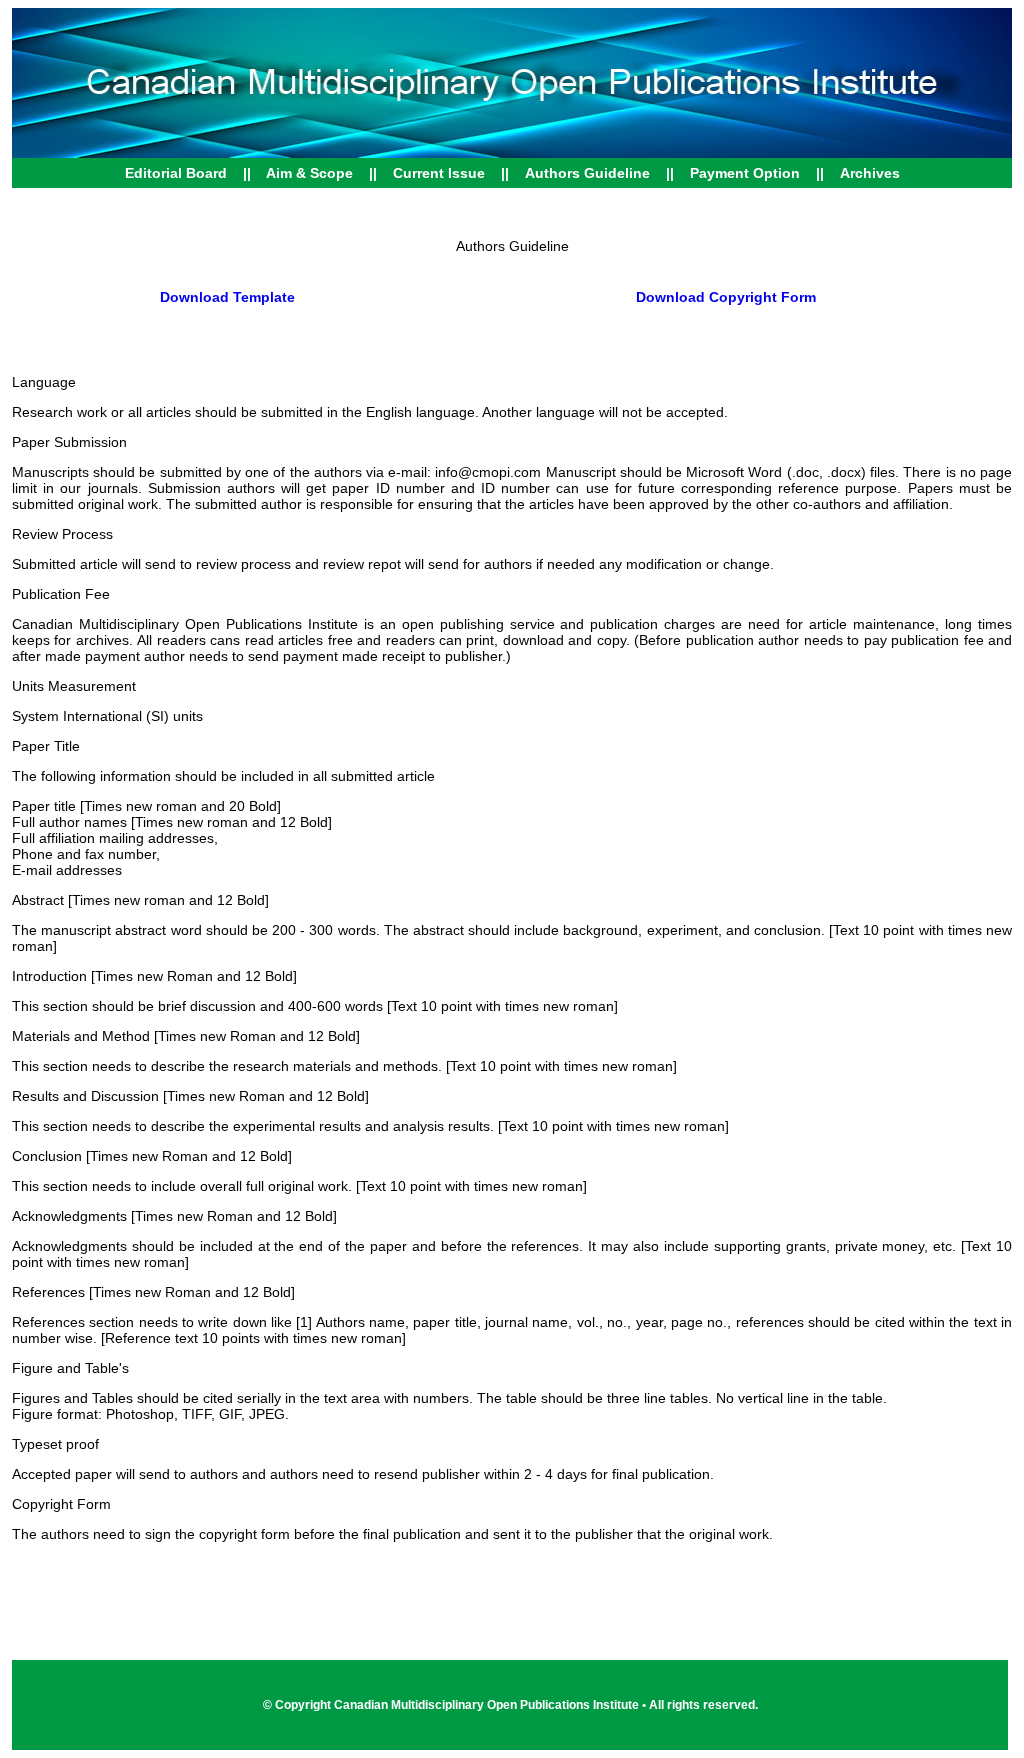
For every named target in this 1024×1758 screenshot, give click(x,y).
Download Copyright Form (726, 297)
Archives (870, 173)
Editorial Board (176, 173)
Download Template (227, 297)
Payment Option (745, 173)
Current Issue (441, 173)
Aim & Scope (309, 173)
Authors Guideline (587, 173)
